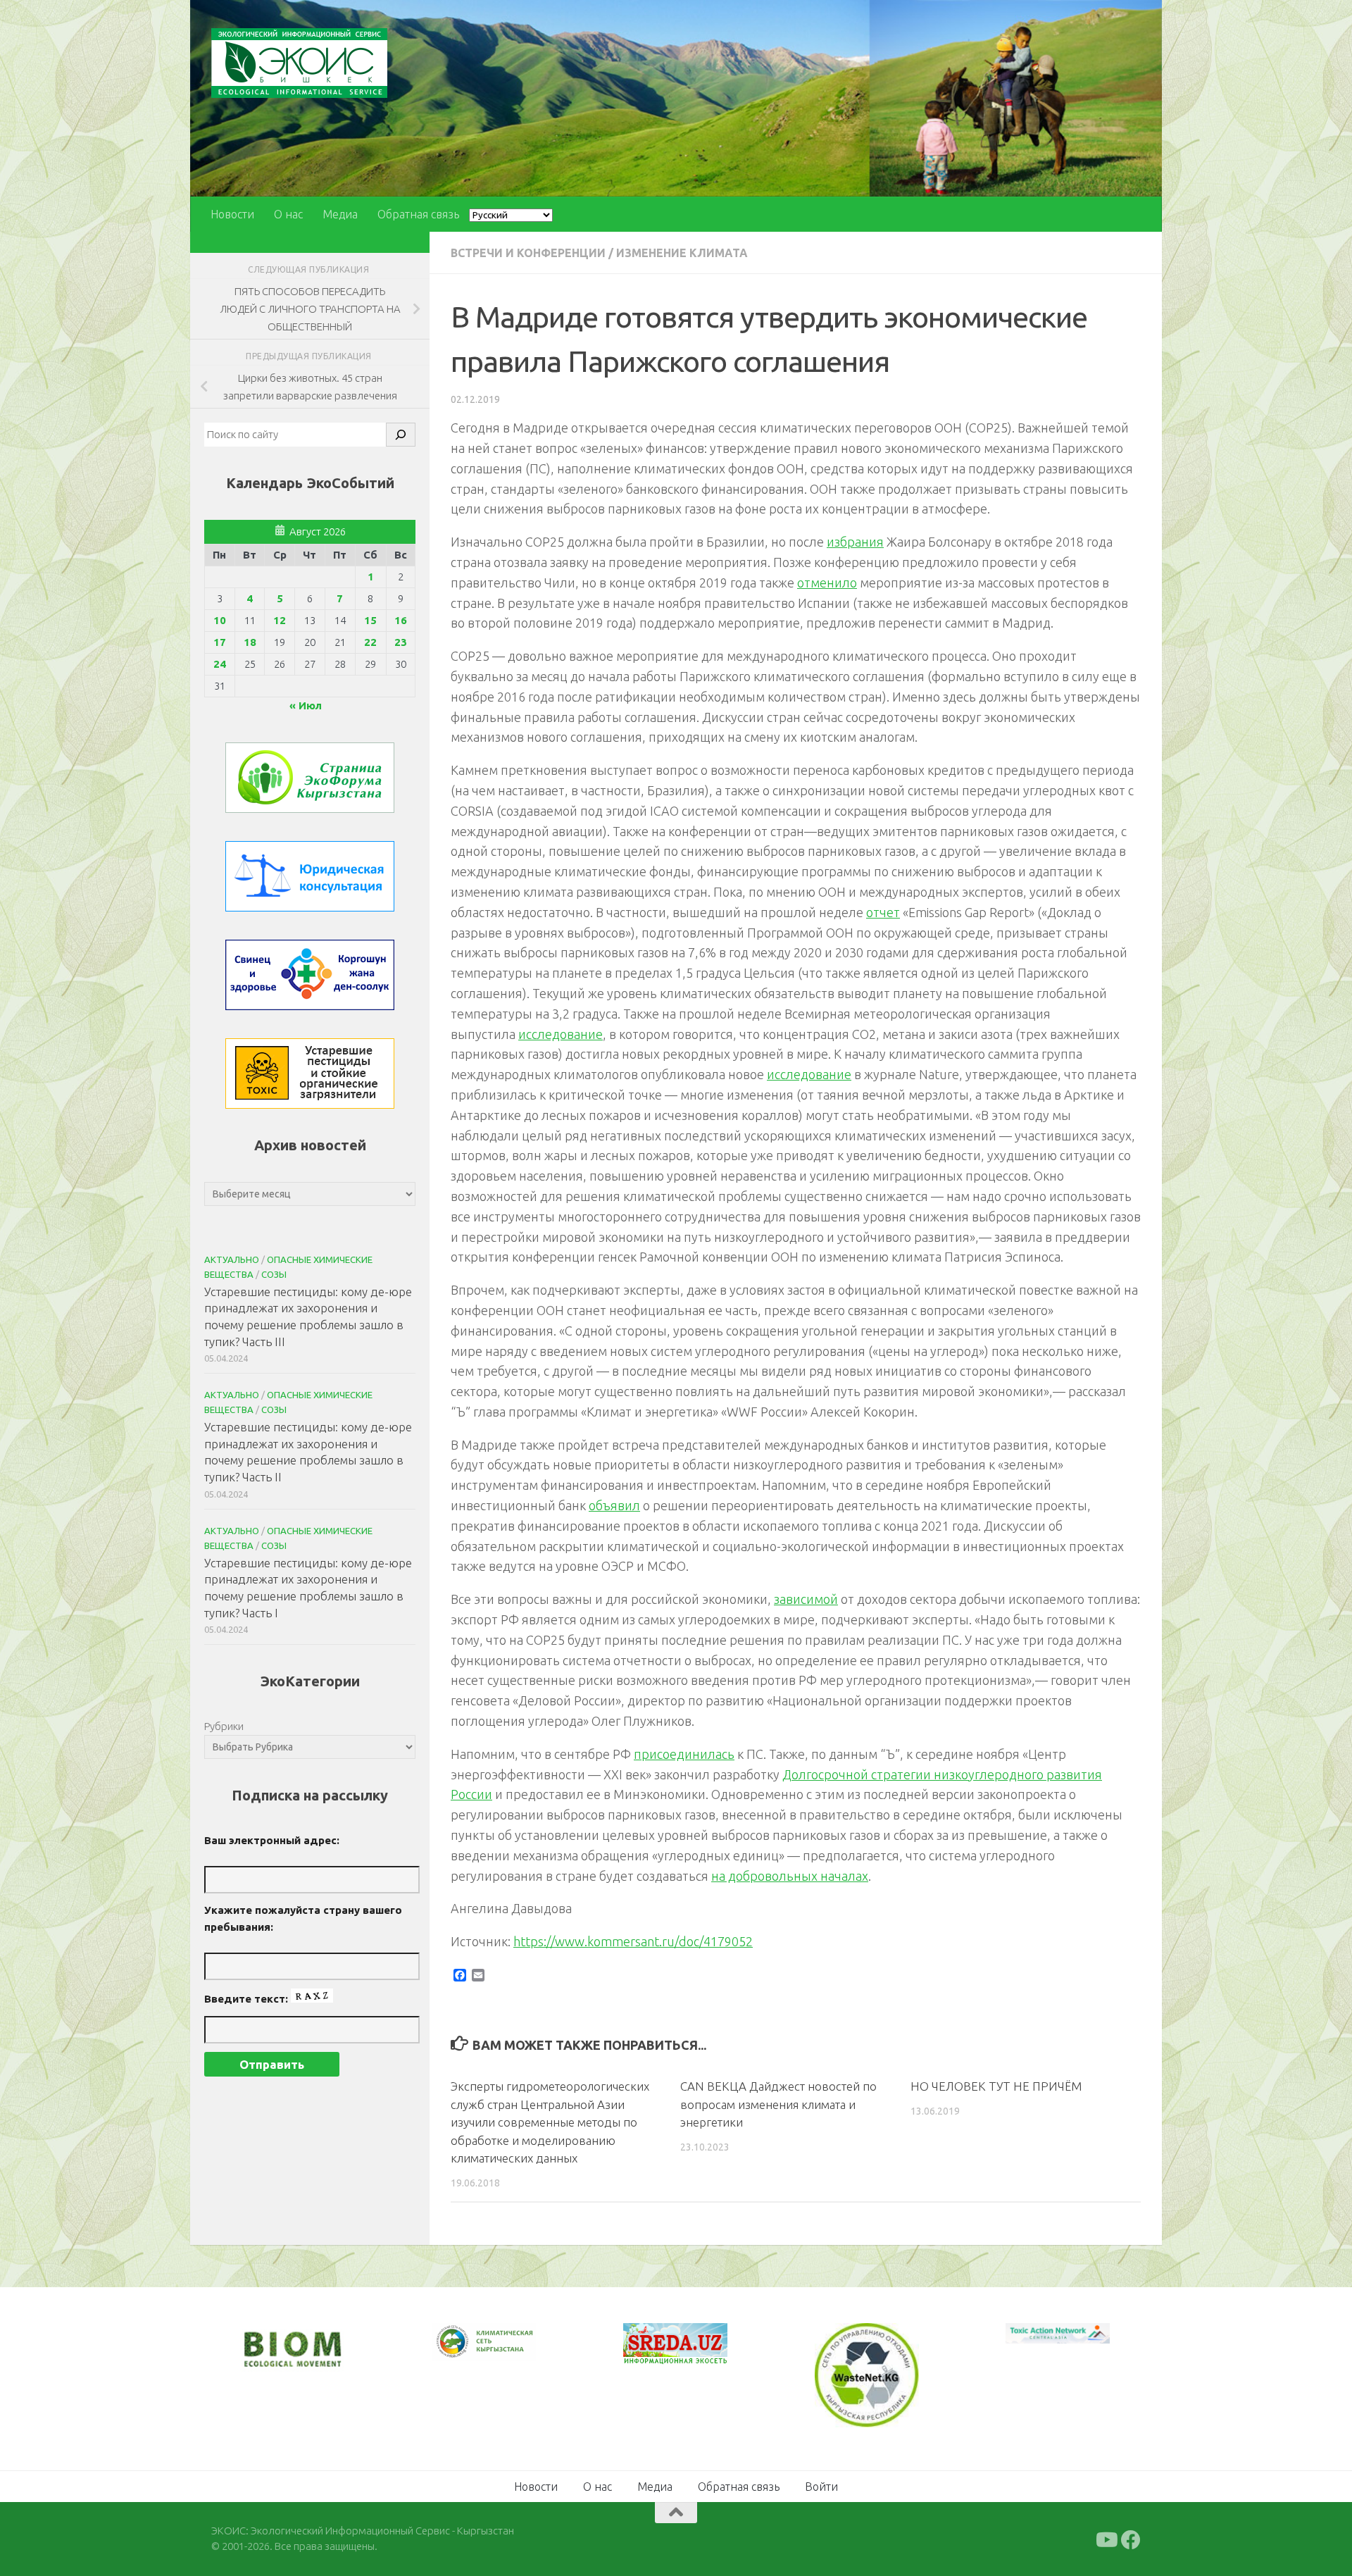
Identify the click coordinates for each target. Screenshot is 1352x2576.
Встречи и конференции (528, 253)
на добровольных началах (790, 1876)
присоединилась (684, 1754)
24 (220, 664)
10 (220, 620)
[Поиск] (401, 435)
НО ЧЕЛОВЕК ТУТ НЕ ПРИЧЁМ (996, 2086)
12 (280, 620)
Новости (232, 214)
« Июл (306, 705)
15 (370, 620)
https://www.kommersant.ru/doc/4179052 (633, 1941)
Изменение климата (682, 253)
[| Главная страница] (299, 63)
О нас (288, 214)
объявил (614, 1505)
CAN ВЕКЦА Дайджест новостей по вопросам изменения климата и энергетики (778, 2104)
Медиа (340, 214)
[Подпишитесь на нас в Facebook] (1131, 2538)
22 (370, 642)
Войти (821, 2484)
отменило (827, 583)
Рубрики (224, 1726)
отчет (883, 912)
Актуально (232, 1259)
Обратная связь (418, 214)
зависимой (806, 1599)
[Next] (507, 2351)
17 (220, 642)
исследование (561, 1034)
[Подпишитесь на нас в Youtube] (1106, 2538)
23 (401, 642)
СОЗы (274, 1274)
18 (250, 642)
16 (401, 620)
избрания (855, 542)
